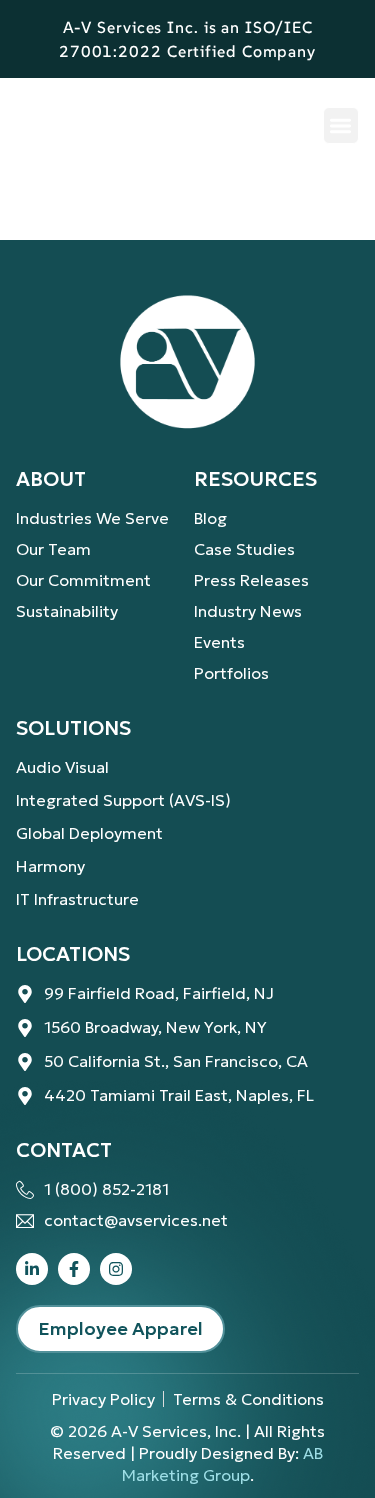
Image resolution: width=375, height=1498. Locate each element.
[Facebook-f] (74, 1269)
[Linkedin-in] (32, 1269)
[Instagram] (116, 1269)
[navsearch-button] (283, 124)
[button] (341, 125)
